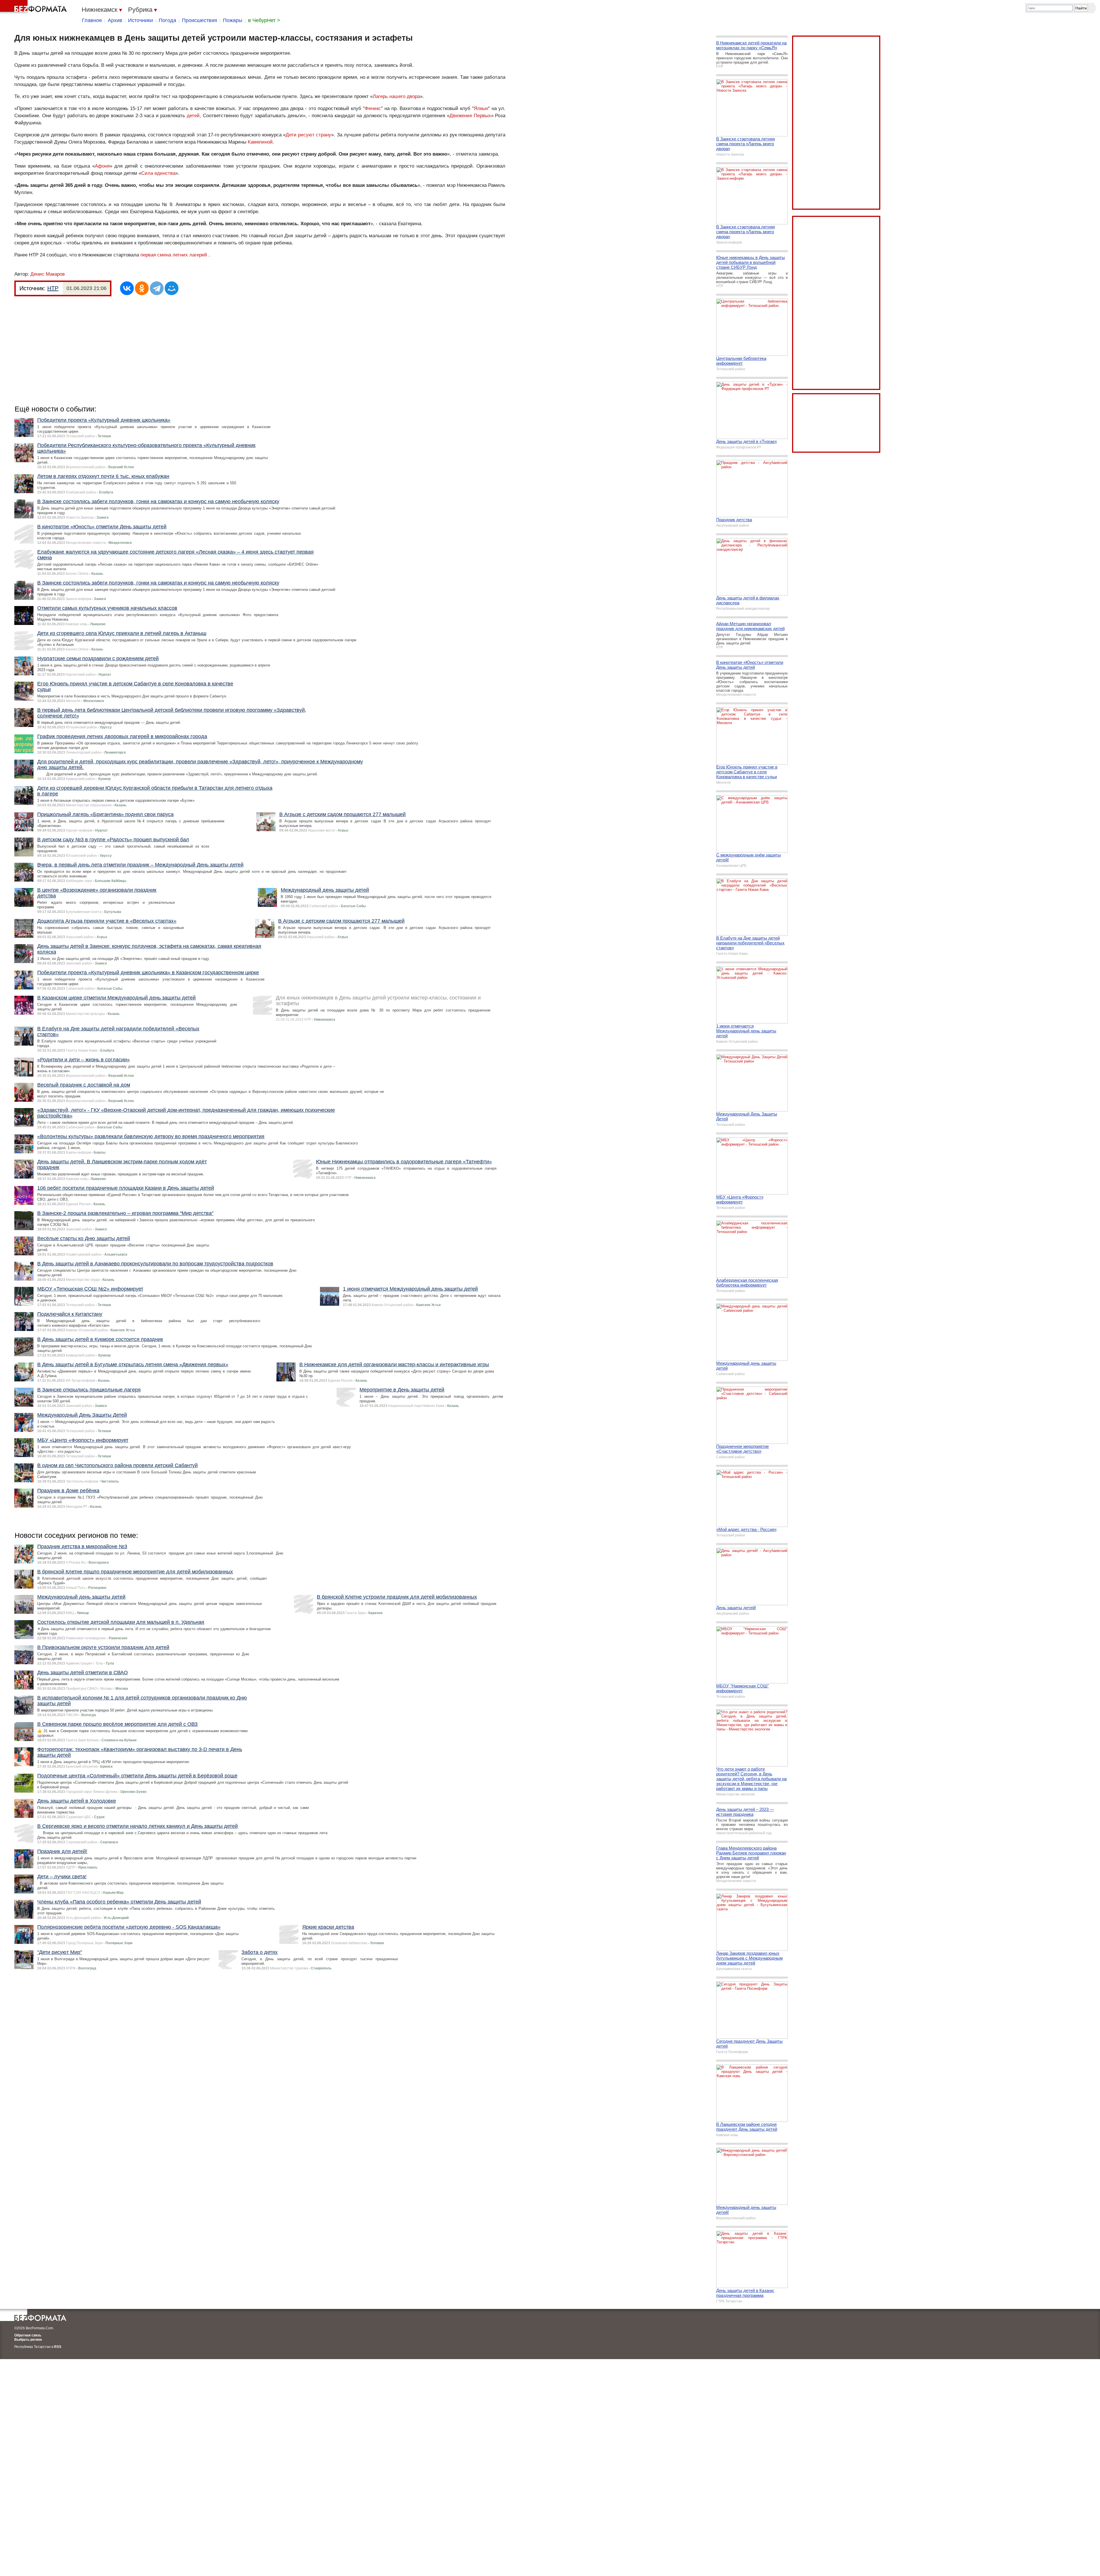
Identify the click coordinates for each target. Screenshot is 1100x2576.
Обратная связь (28, 2335)
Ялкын (481, 108)
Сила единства (158, 173)
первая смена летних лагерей (174, 255)
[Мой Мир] (172, 288)
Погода (167, 20)
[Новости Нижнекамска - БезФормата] (34, 7)
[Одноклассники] (142, 288)
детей (193, 116)
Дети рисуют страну (309, 135)
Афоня (102, 166)
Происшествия (200, 20)
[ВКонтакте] (127, 288)
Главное (92, 20)
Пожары (233, 20)
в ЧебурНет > (264, 20)
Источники (141, 20)
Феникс (373, 108)
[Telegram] (157, 288)
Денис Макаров (48, 274)
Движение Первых (470, 116)
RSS (58, 2347)
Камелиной (260, 142)
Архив (115, 20)
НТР (53, 288)
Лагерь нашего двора (396, 96)
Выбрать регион (28, 2340)
